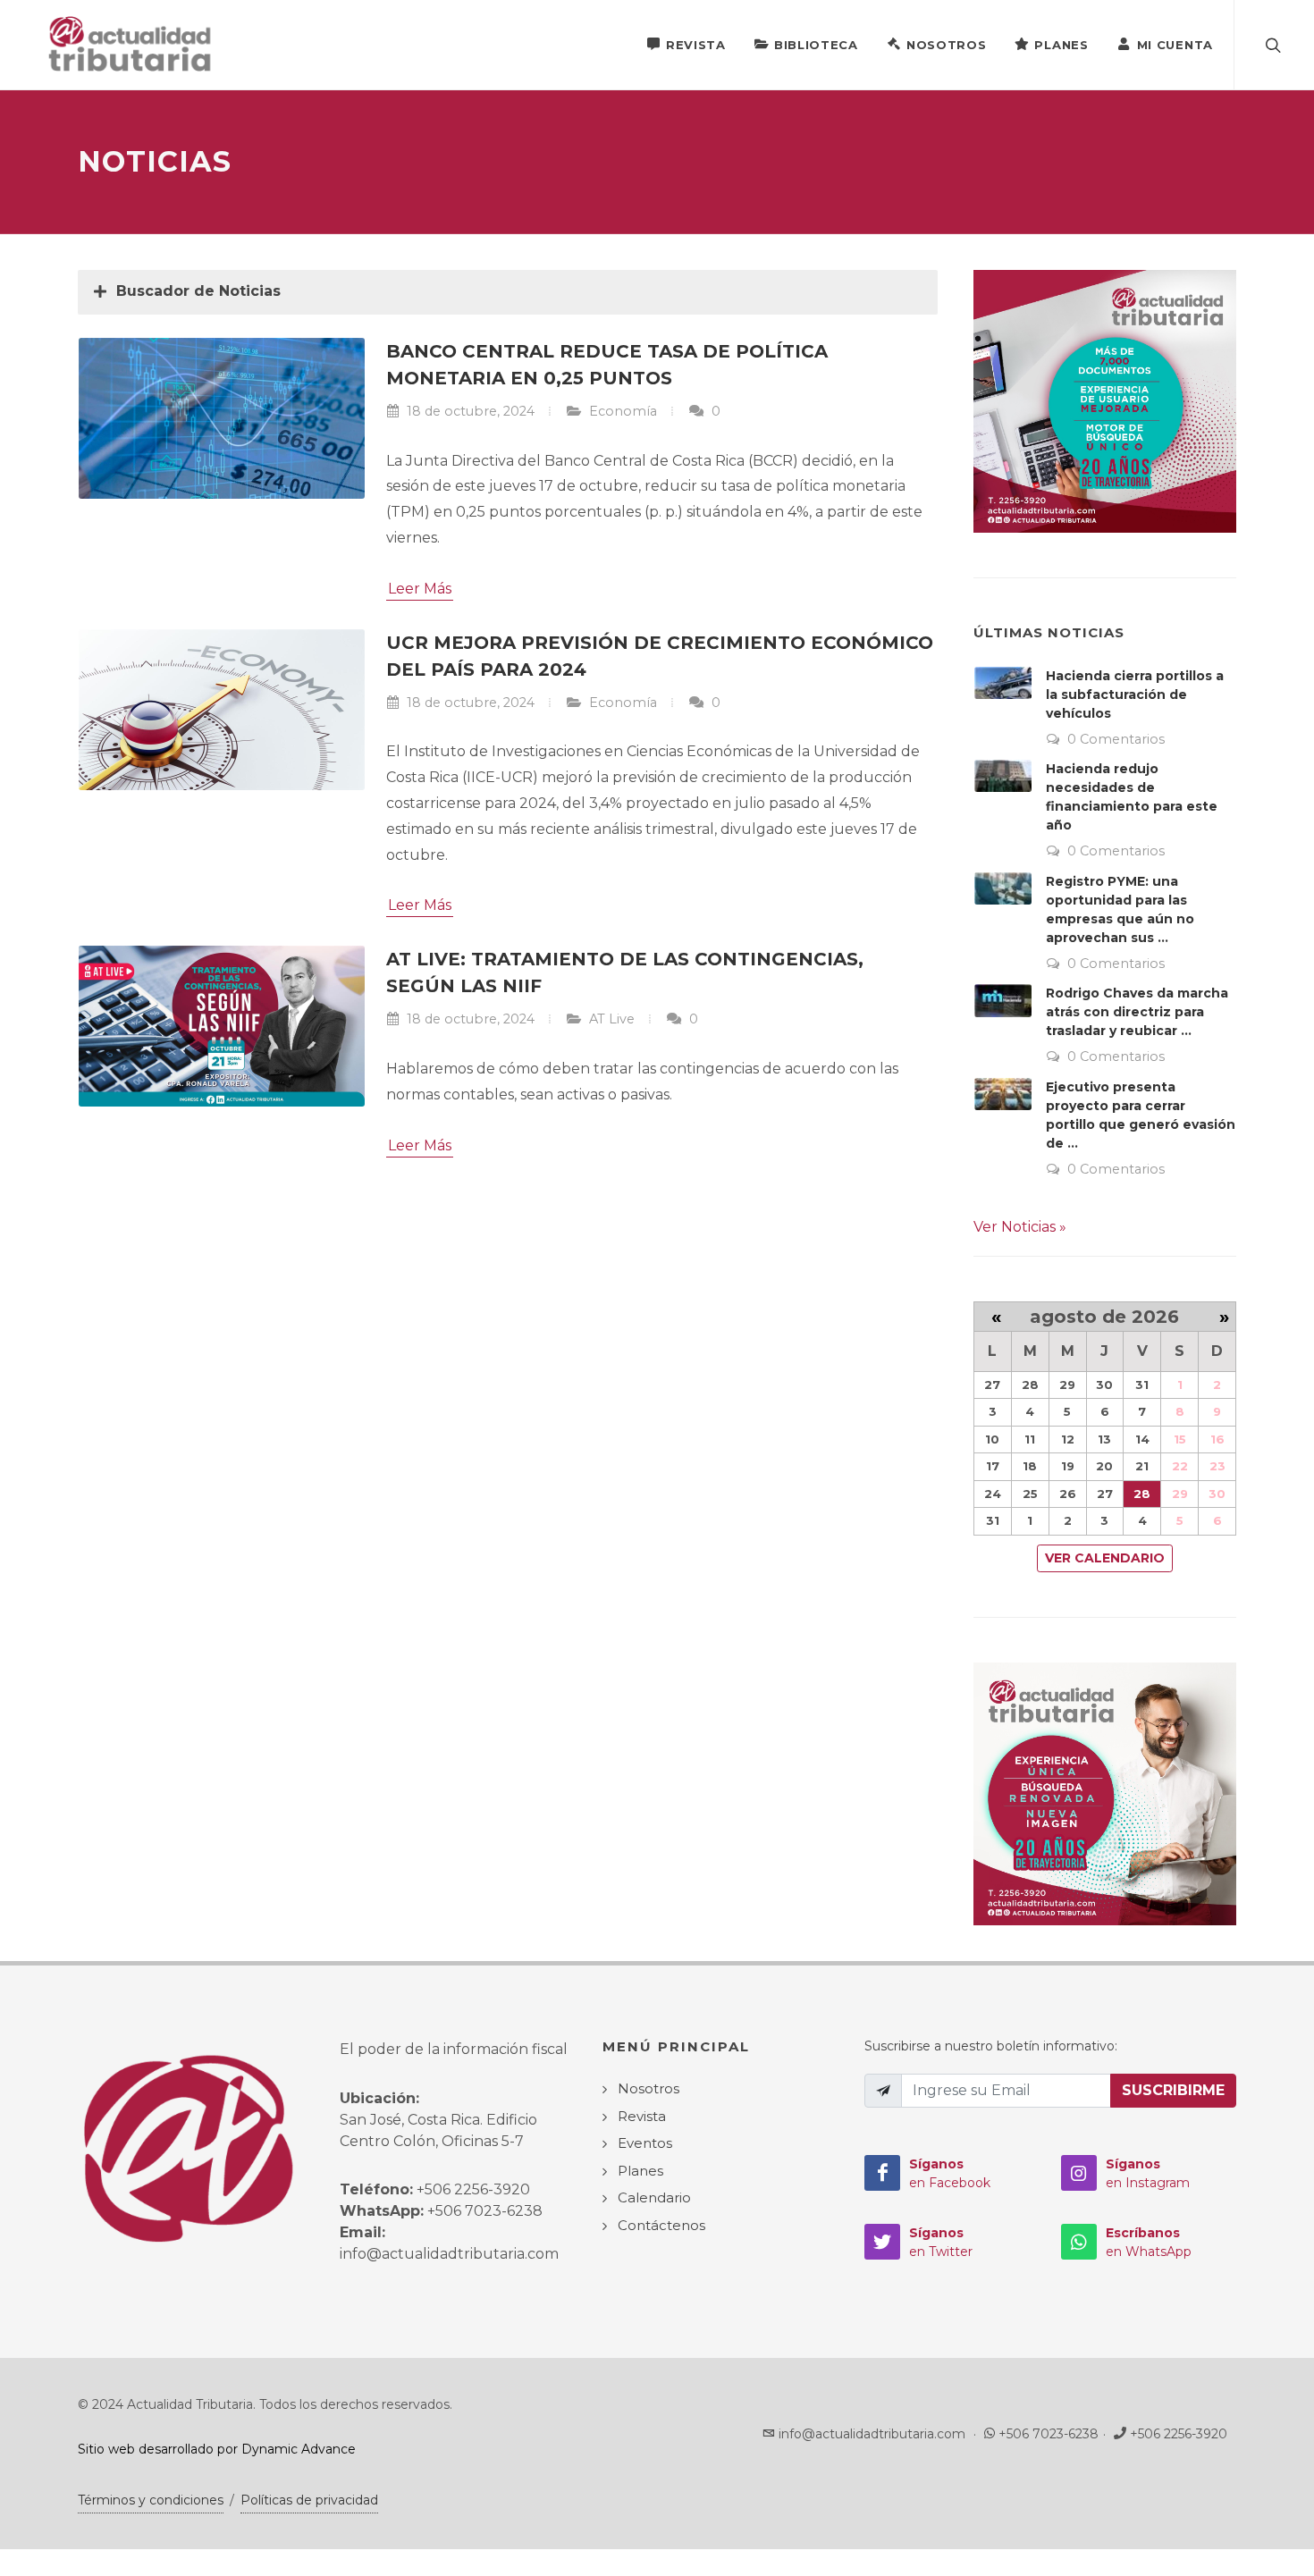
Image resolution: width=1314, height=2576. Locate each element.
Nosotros (947, 45)
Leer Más (420, 589)
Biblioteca (816, 45)
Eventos (645, 2143)
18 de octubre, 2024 (469, 411)
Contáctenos (661, 2225)
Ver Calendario (1105, 1558)
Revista (696, 45)
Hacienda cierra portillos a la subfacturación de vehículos (1135, 695)
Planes (1061, 45)
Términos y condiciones (151, 2500)
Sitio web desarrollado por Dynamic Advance (217, 2449)
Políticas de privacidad (309, 2500)
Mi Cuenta (1175, 45)
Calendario (654, 2197)
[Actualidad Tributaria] (131, 45)
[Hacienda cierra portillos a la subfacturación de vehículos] (1003, 683)
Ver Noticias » (1020, 1227)
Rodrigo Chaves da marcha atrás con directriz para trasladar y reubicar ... (1137, 1012)
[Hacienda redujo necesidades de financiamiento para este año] (1003, 776)
